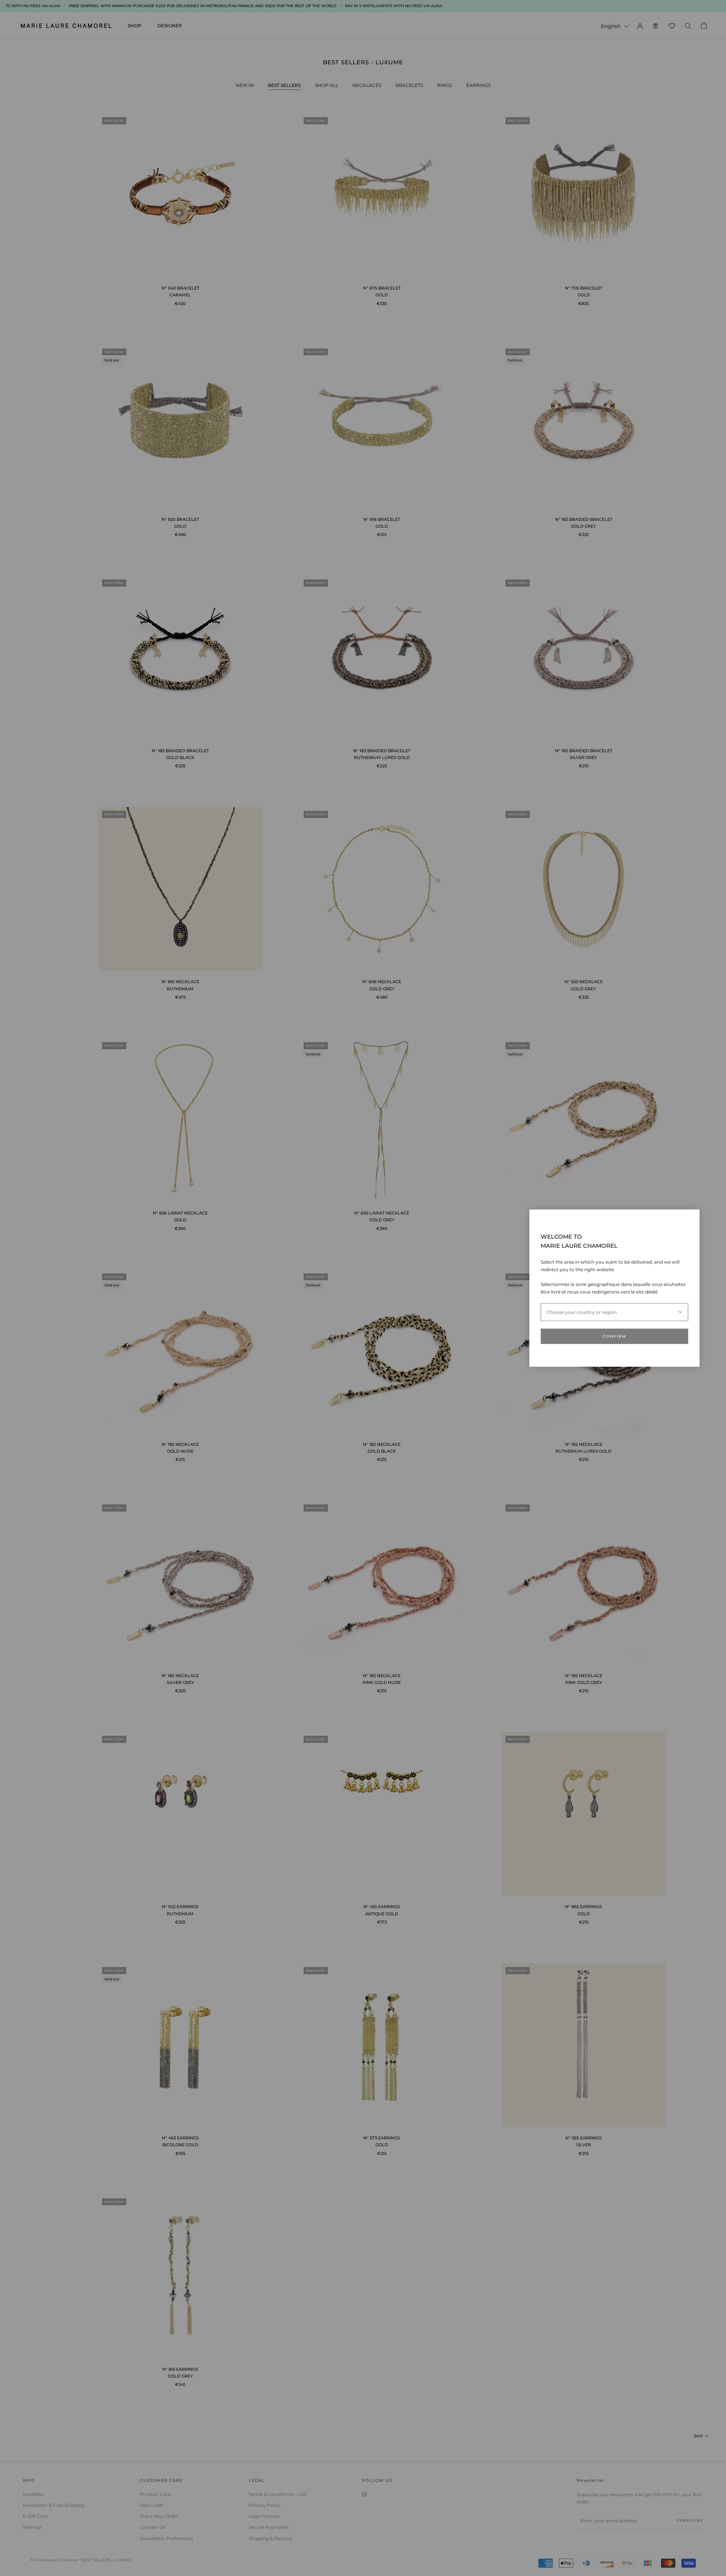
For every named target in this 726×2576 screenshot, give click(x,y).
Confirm (615, 1336)
